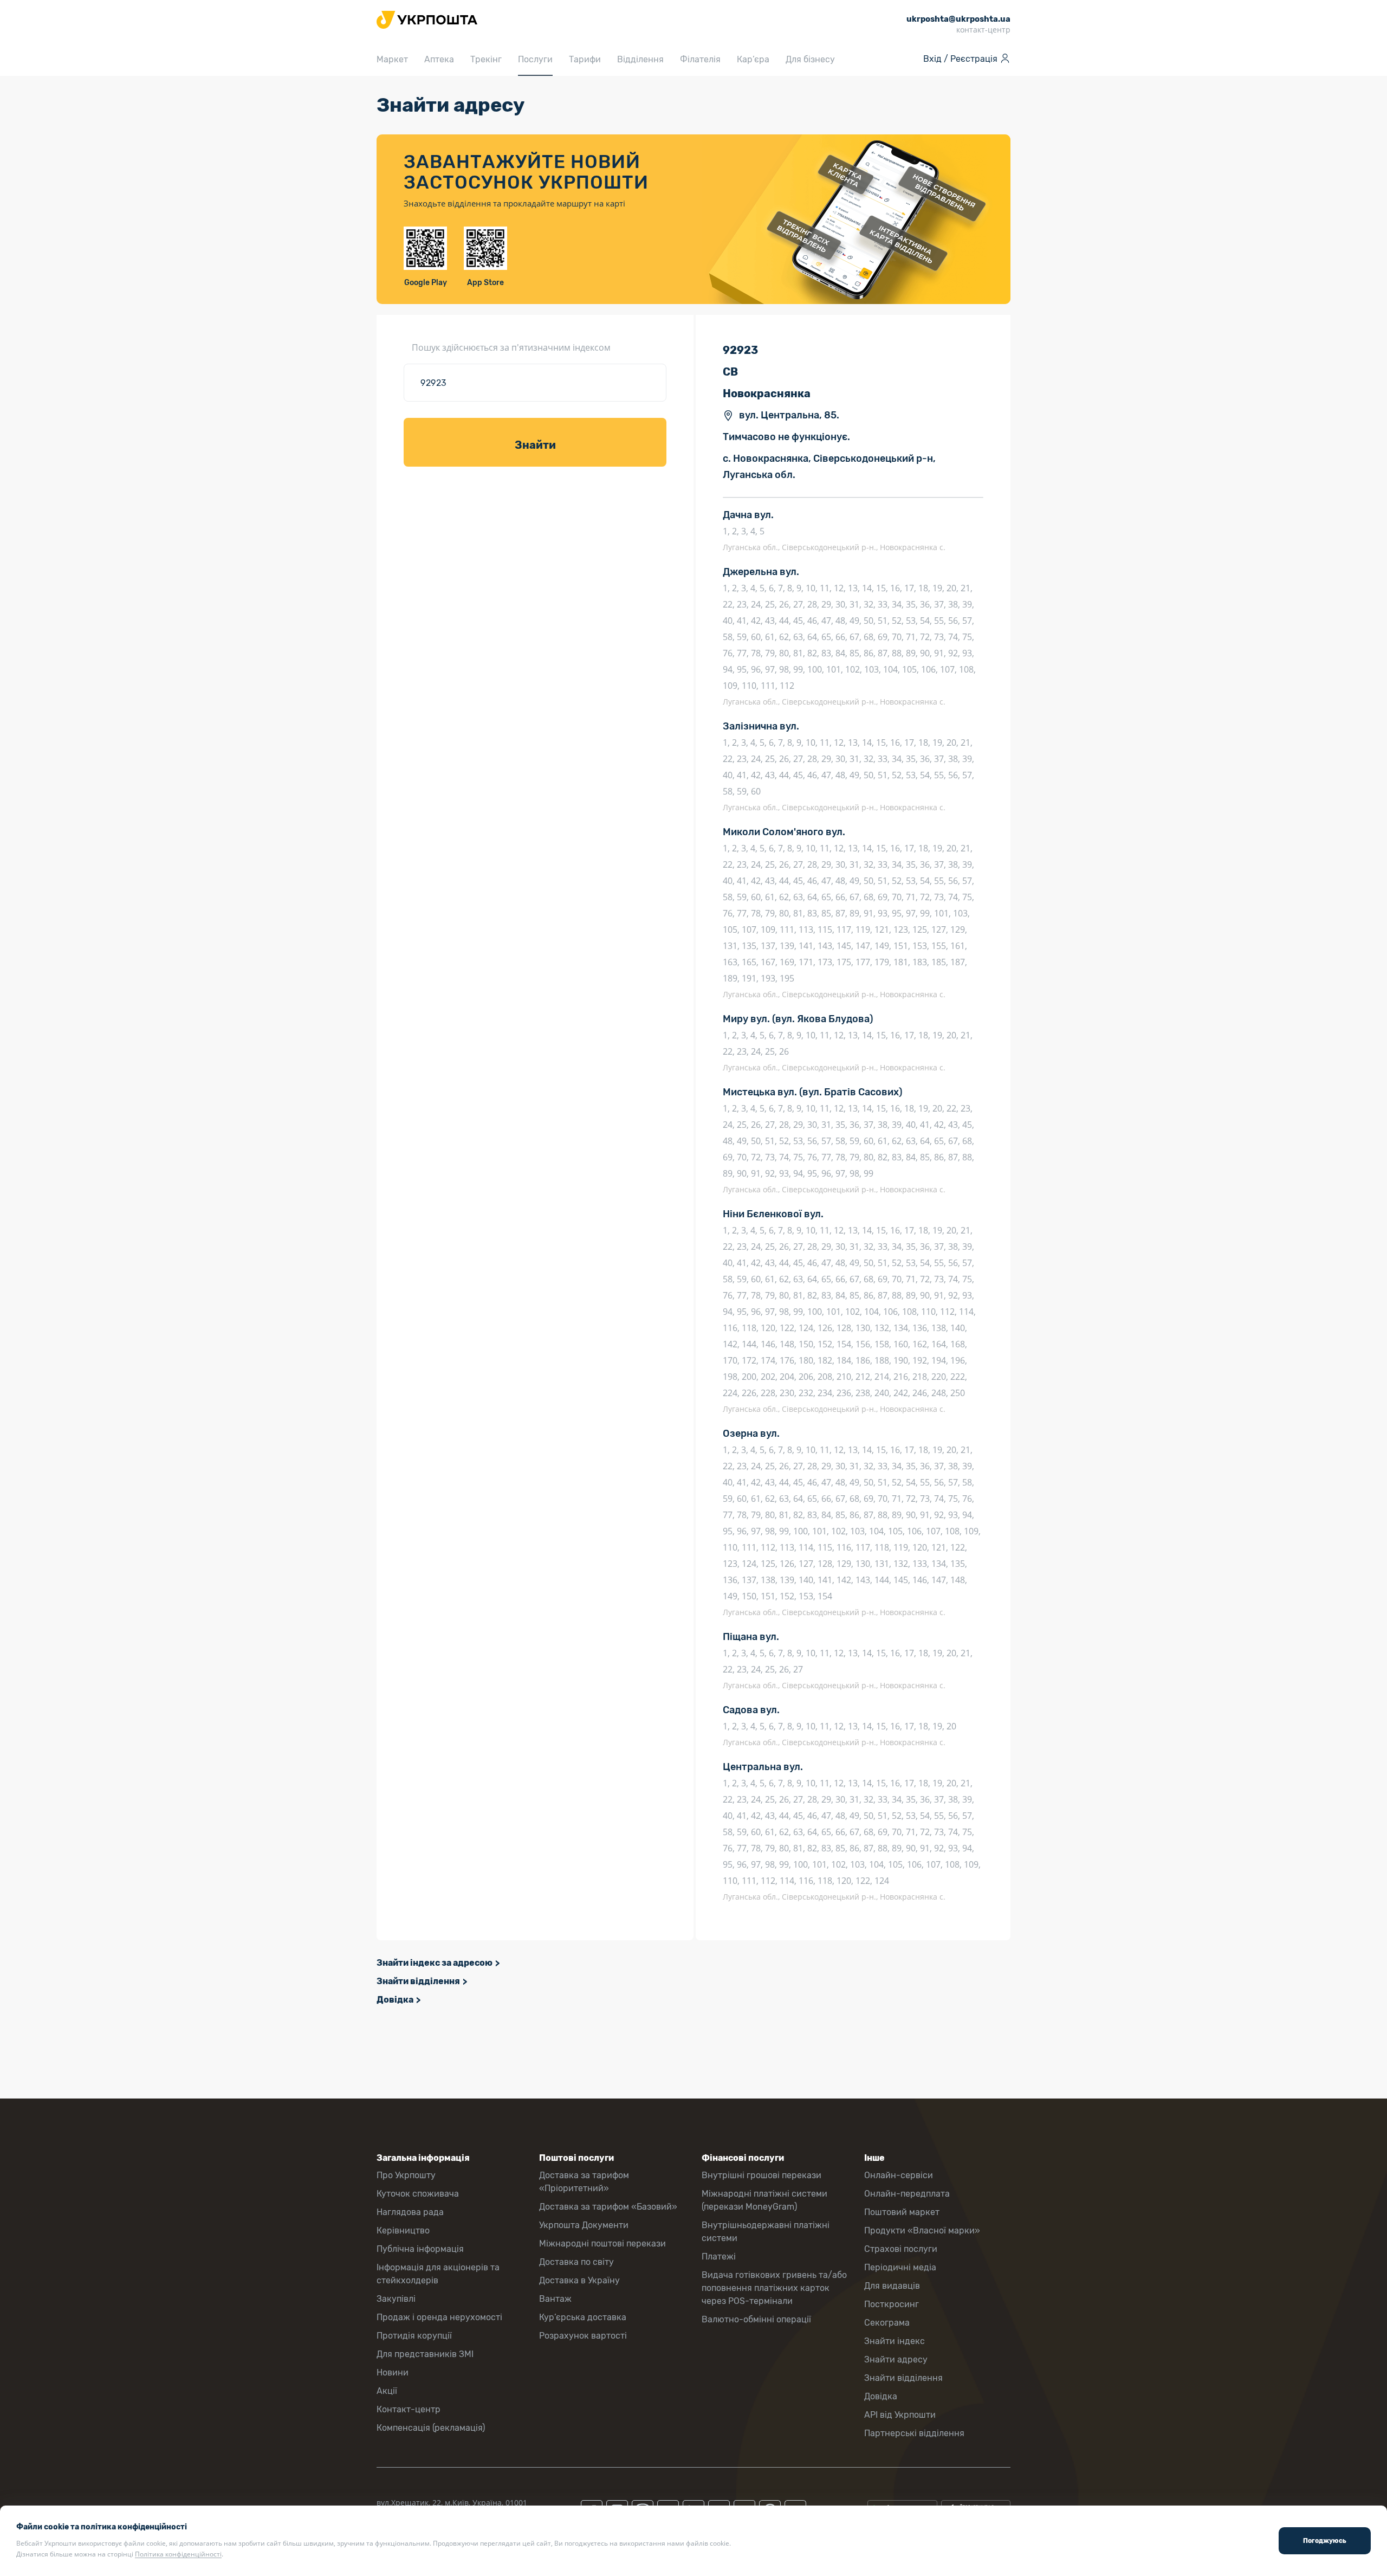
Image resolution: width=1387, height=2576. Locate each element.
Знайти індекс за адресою (435, 1963)
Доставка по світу (576, 2262)
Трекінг (486, 59)
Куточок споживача (418, 2194)
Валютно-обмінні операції (756, 2319)
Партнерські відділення (914, 2433)
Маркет (392, 59)
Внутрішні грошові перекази (761, 2175)
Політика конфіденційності (178, 2554)
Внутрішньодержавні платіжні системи (766, 2232)
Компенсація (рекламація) (431, 2428)
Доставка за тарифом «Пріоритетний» (584, 2182)
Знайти (535, 445)
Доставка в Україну (579, 2280)
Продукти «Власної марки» (922, 2230)
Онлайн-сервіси (899, 2175)
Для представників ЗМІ (425, 2354)
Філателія (700, 59)
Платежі (719, 2257)
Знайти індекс (895, 2341)
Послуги (535, 59)
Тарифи (585, 59)
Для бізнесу (810, 59)
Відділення (640, 59)
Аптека (439, 59)
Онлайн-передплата (907, 2194)
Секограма (887, 2323)
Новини (393, 2372)
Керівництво (403, 2230)
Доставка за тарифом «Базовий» (608, 2207)
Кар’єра (753, 59)
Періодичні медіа (900, 2267)
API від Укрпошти (900, 2415)
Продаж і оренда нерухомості (439, 2317)
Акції (387, 2391)
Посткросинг (892, 2304)
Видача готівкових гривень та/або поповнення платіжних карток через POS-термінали (774, 2288)
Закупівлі (396, 2299)
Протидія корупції (414, 2336)
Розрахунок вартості (583, 2336)
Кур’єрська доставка (583, 2317)
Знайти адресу (896, 2359)
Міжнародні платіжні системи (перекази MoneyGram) (764, 2200)
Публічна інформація (420, 2249)
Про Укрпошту (406, 2175)
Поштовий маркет (902, 2212)
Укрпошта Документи (584, 2225)
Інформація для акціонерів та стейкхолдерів (438, 2274)
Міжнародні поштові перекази (602, 2243)
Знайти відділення (418, 1981)
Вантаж (555, 2299)
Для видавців (892, 2286)
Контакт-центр (409, 2409)
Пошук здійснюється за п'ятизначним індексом (511, 347)
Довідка (395, 2000)
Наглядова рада (410, 2212)
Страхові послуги (901, 2249)
